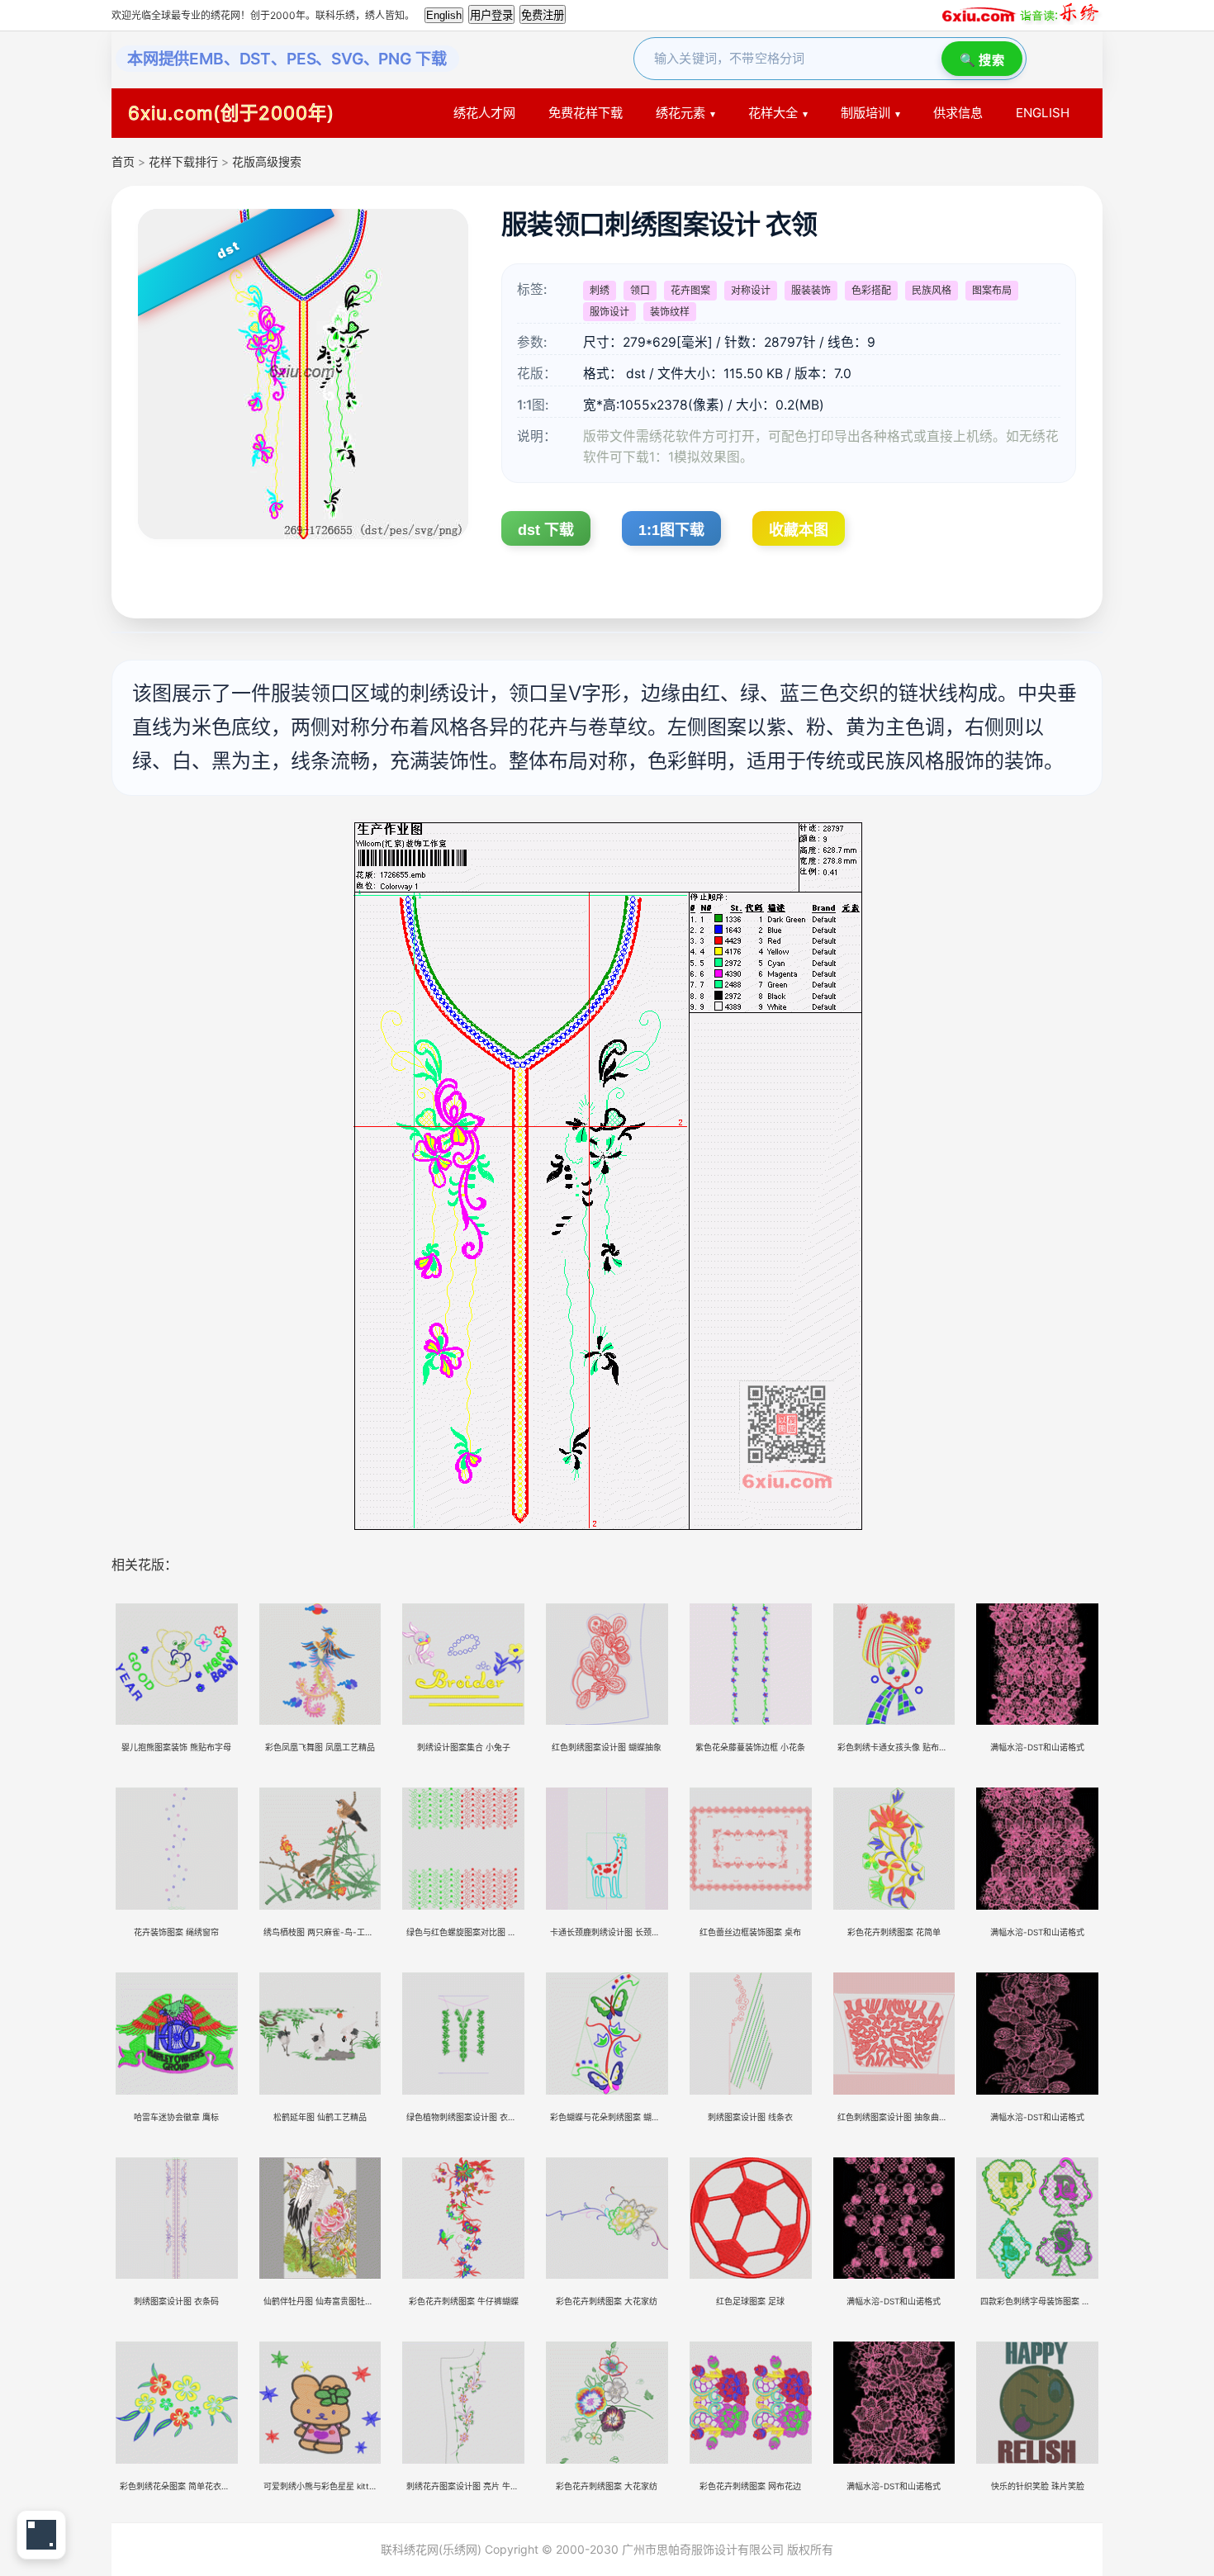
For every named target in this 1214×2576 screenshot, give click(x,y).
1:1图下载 (671, 530)
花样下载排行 (185, 161)
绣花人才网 (484, 113)
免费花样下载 (586, 113)
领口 (640, 290)
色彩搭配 (871, 290)
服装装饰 (811, 290)
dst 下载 (546, 530)
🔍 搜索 (982, 60)
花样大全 (773, 113)
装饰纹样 (670, 312)
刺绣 (600, 290)
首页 (123, 161)
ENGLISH (1043, 113)
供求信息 (958, 113)
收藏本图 (799, 530)
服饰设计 (609, 312)
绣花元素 (681, 113)
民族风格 (932, 290)
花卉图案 (690, 290)
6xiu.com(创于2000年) (231, 113)
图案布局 (992, 290)
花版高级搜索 (267, 161)
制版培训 (865, 113)
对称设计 (751, 290)
